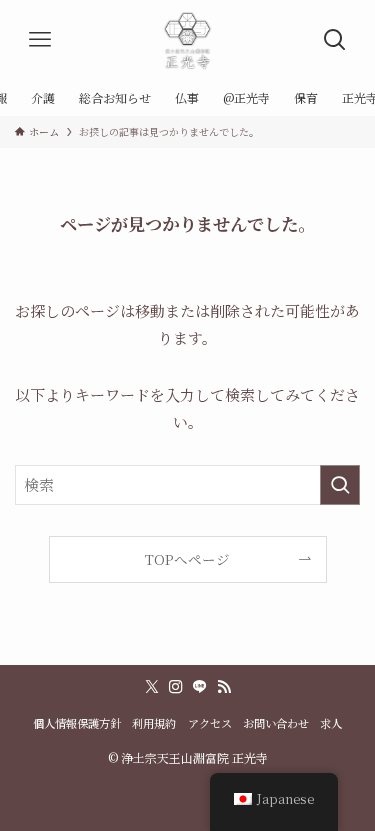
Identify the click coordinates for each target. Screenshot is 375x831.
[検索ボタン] (335, 40)
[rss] (224, 687)
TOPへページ (187, 559)
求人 (331, 723)
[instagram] (176, 687)
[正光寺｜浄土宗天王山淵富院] (187, 40)
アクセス (210, 723)
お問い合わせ (276, 723)
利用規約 (154, 723)
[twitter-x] (152, 687)
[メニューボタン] (40, 40)
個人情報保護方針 (77, 723)
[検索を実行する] (340, 485)
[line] (200, 687)
